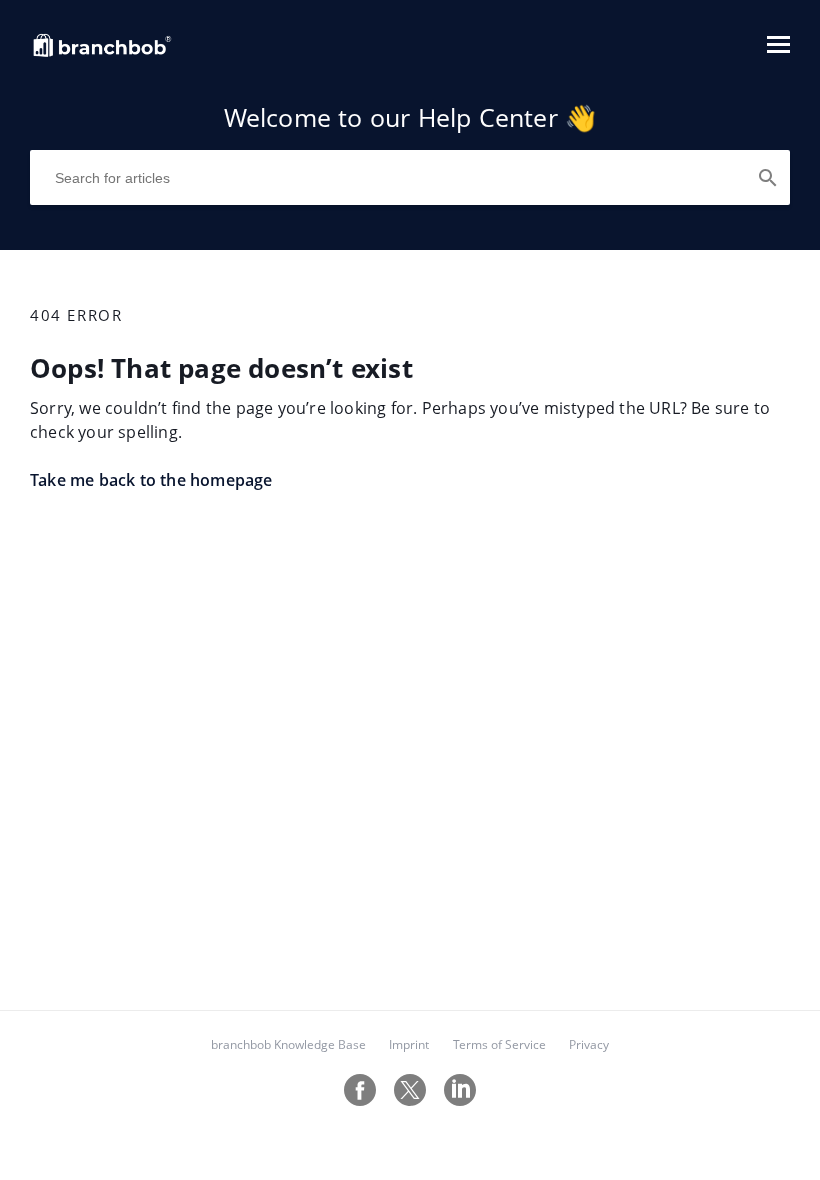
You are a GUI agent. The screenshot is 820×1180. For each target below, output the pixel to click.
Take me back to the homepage (151, 480)
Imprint (409, 1044)
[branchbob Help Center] (102, 54)
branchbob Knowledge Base (288, 1044)
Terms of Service (499, 1044)
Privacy (589, 1044)
